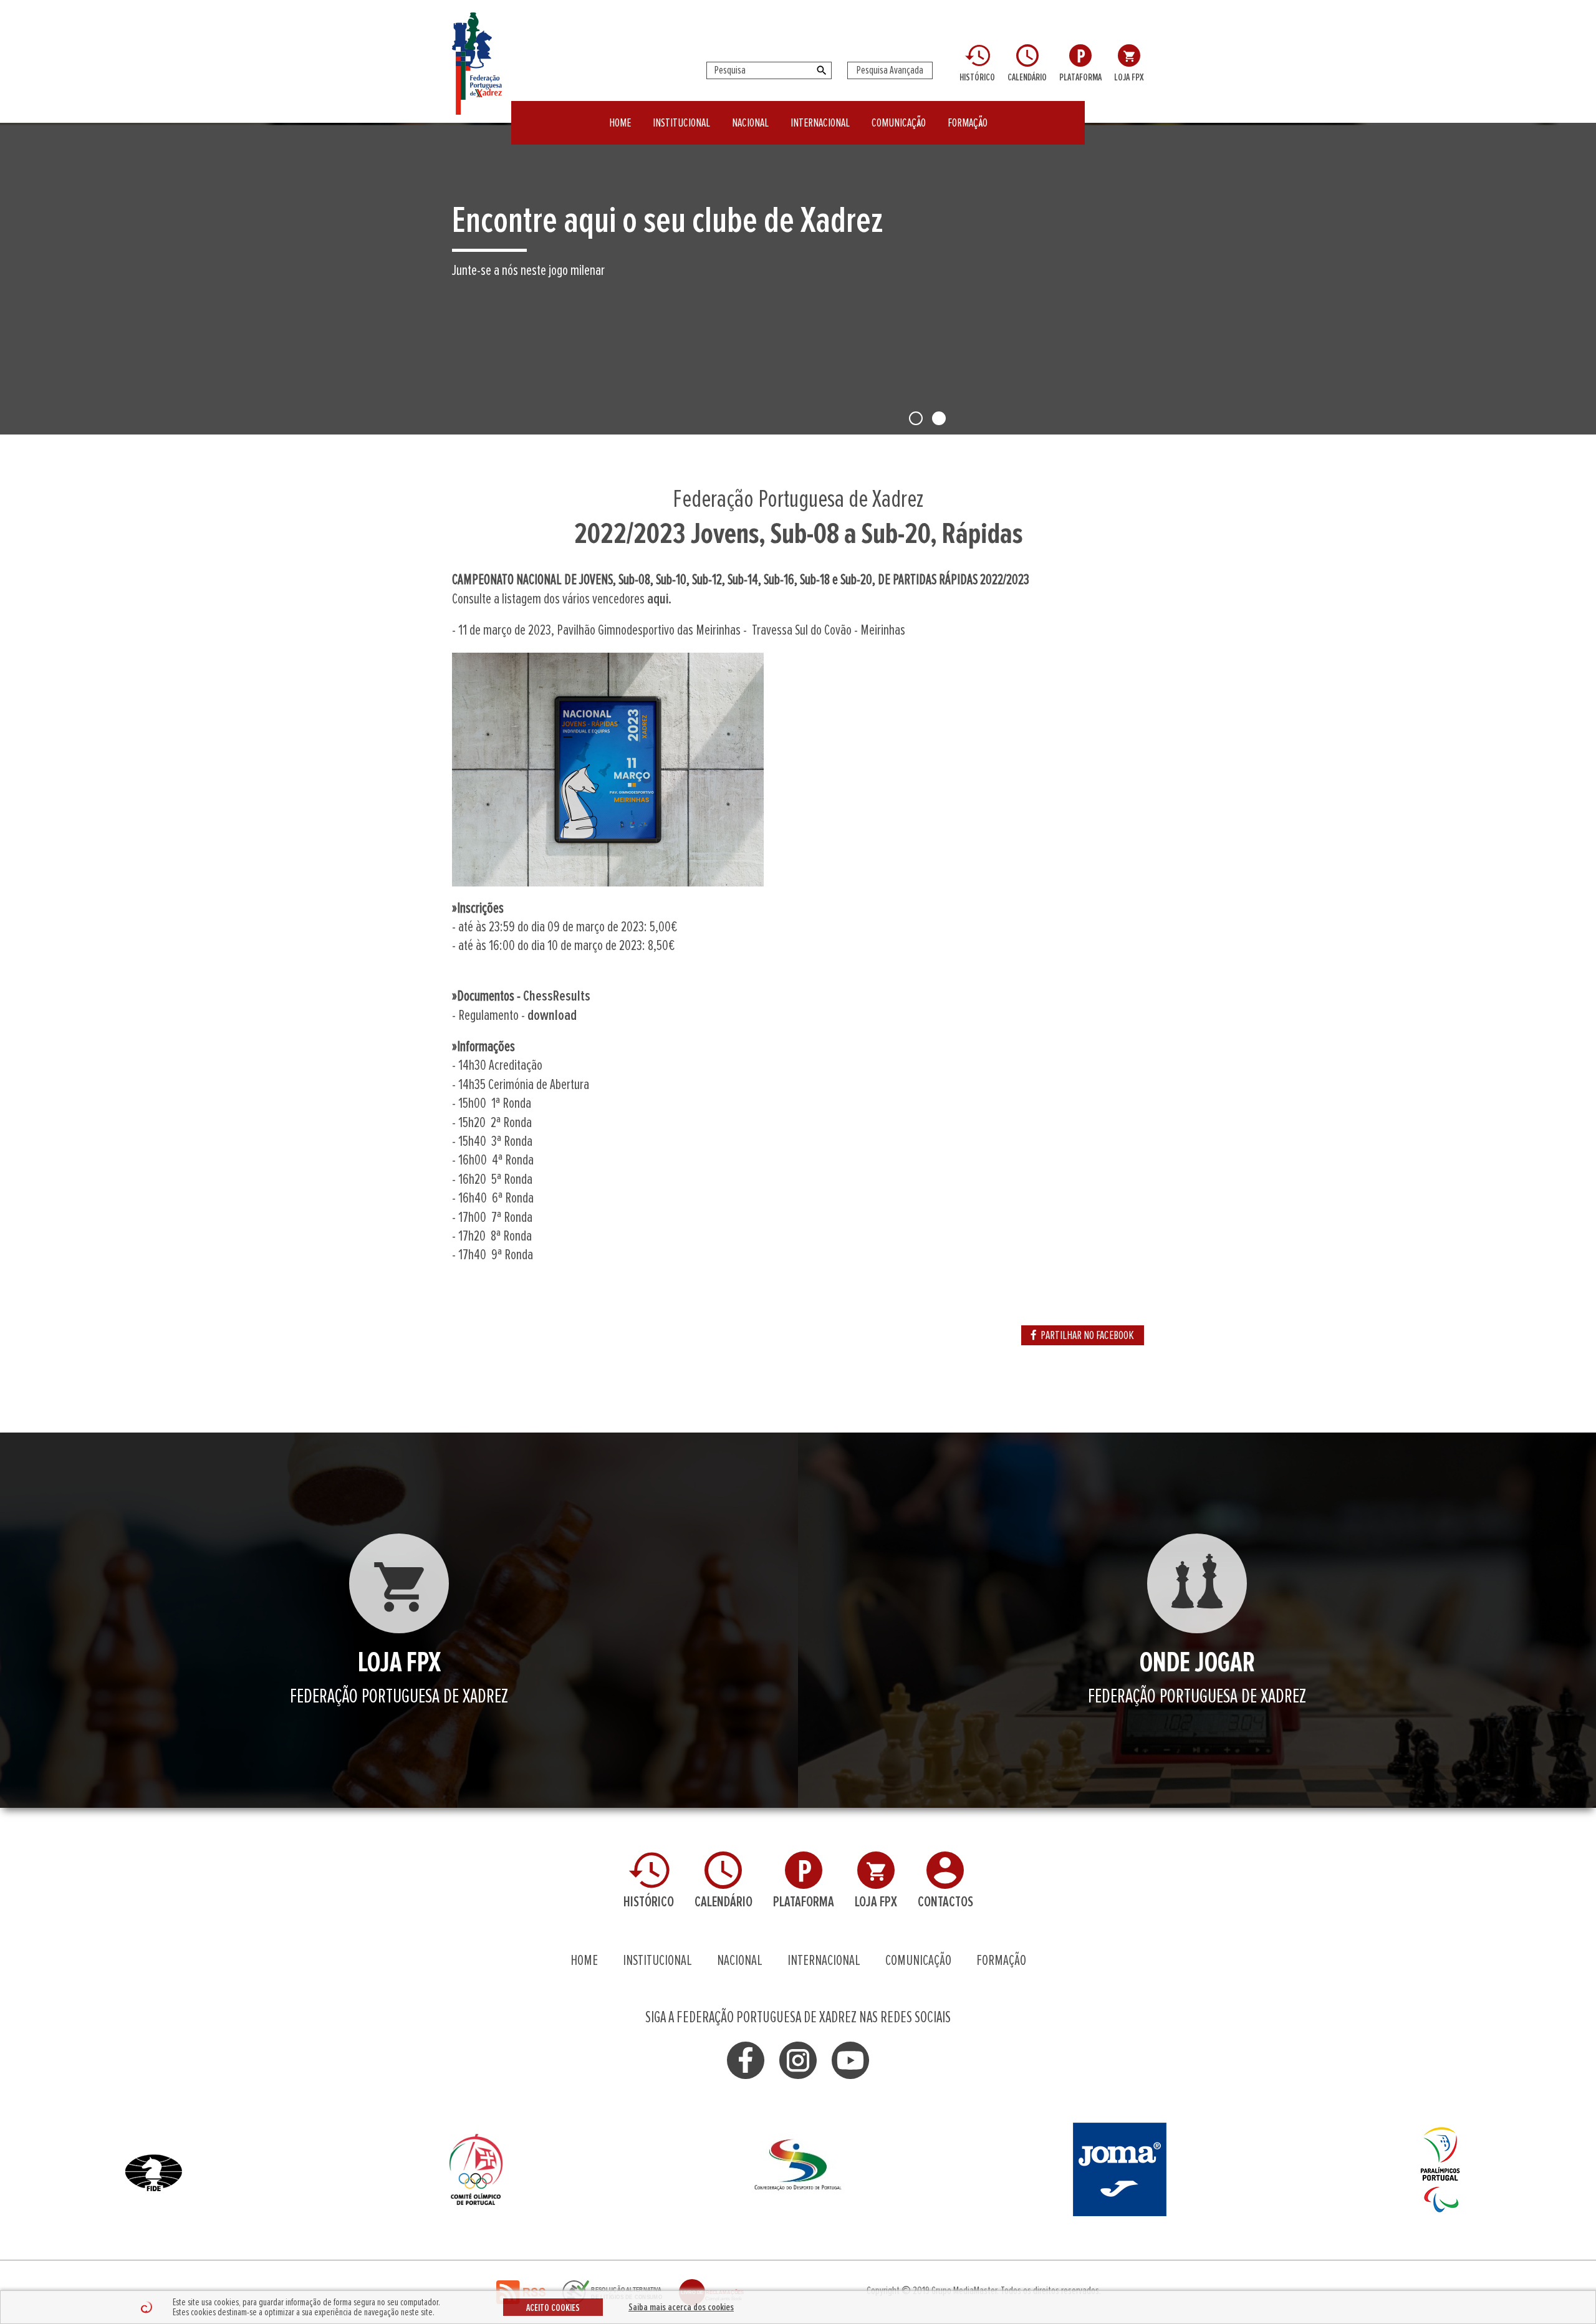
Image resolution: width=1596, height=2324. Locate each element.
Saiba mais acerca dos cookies (681, 2307)
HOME (620, 123)
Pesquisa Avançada (890, 70)
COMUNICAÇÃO (899, 123)
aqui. (659, 599)
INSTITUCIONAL (681, 123)
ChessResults (557, 996)
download (552, 1016)
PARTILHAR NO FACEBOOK (1087, 1335)
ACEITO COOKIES (553, 2308)
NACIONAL (750, 123)
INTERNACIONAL (820, 123)
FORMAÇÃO (968, 123)
